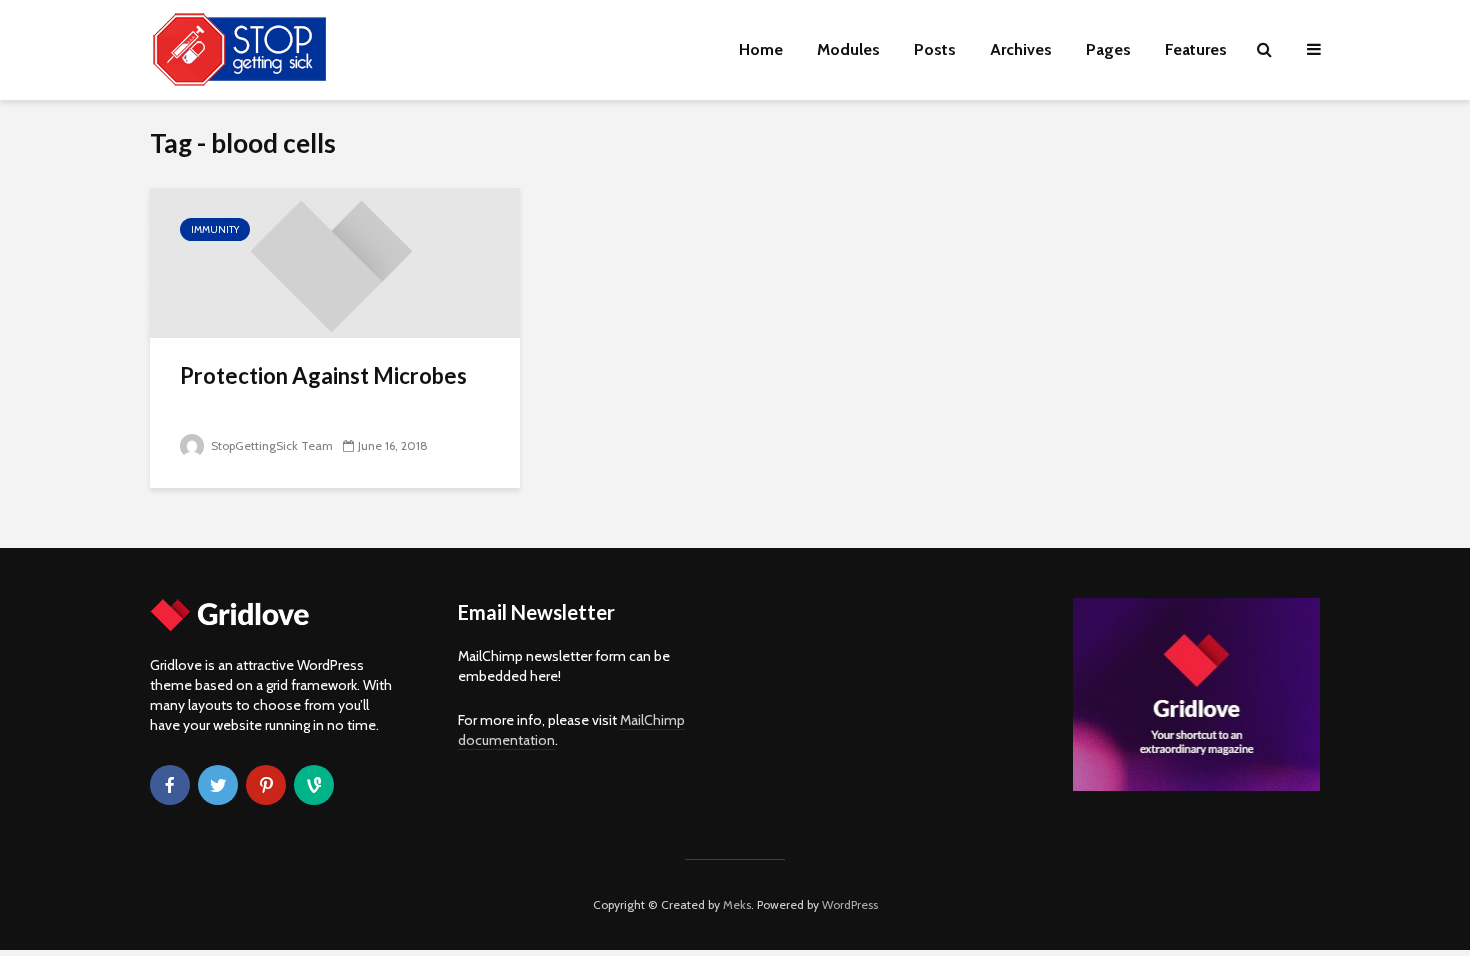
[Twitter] (218, 785)
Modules (848, 49)
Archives (1021, 49)
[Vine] (314, 785)
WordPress (850, 904)
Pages (1108, 49)
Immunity (215, 229)
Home (761, 49)
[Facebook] (170, 785)
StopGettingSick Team (270, 445)
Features (1196, 49)
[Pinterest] (266, 785)
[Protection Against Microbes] (335, 261)
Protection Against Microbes (323, 375)
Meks (737, 904)
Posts (935, 49)
